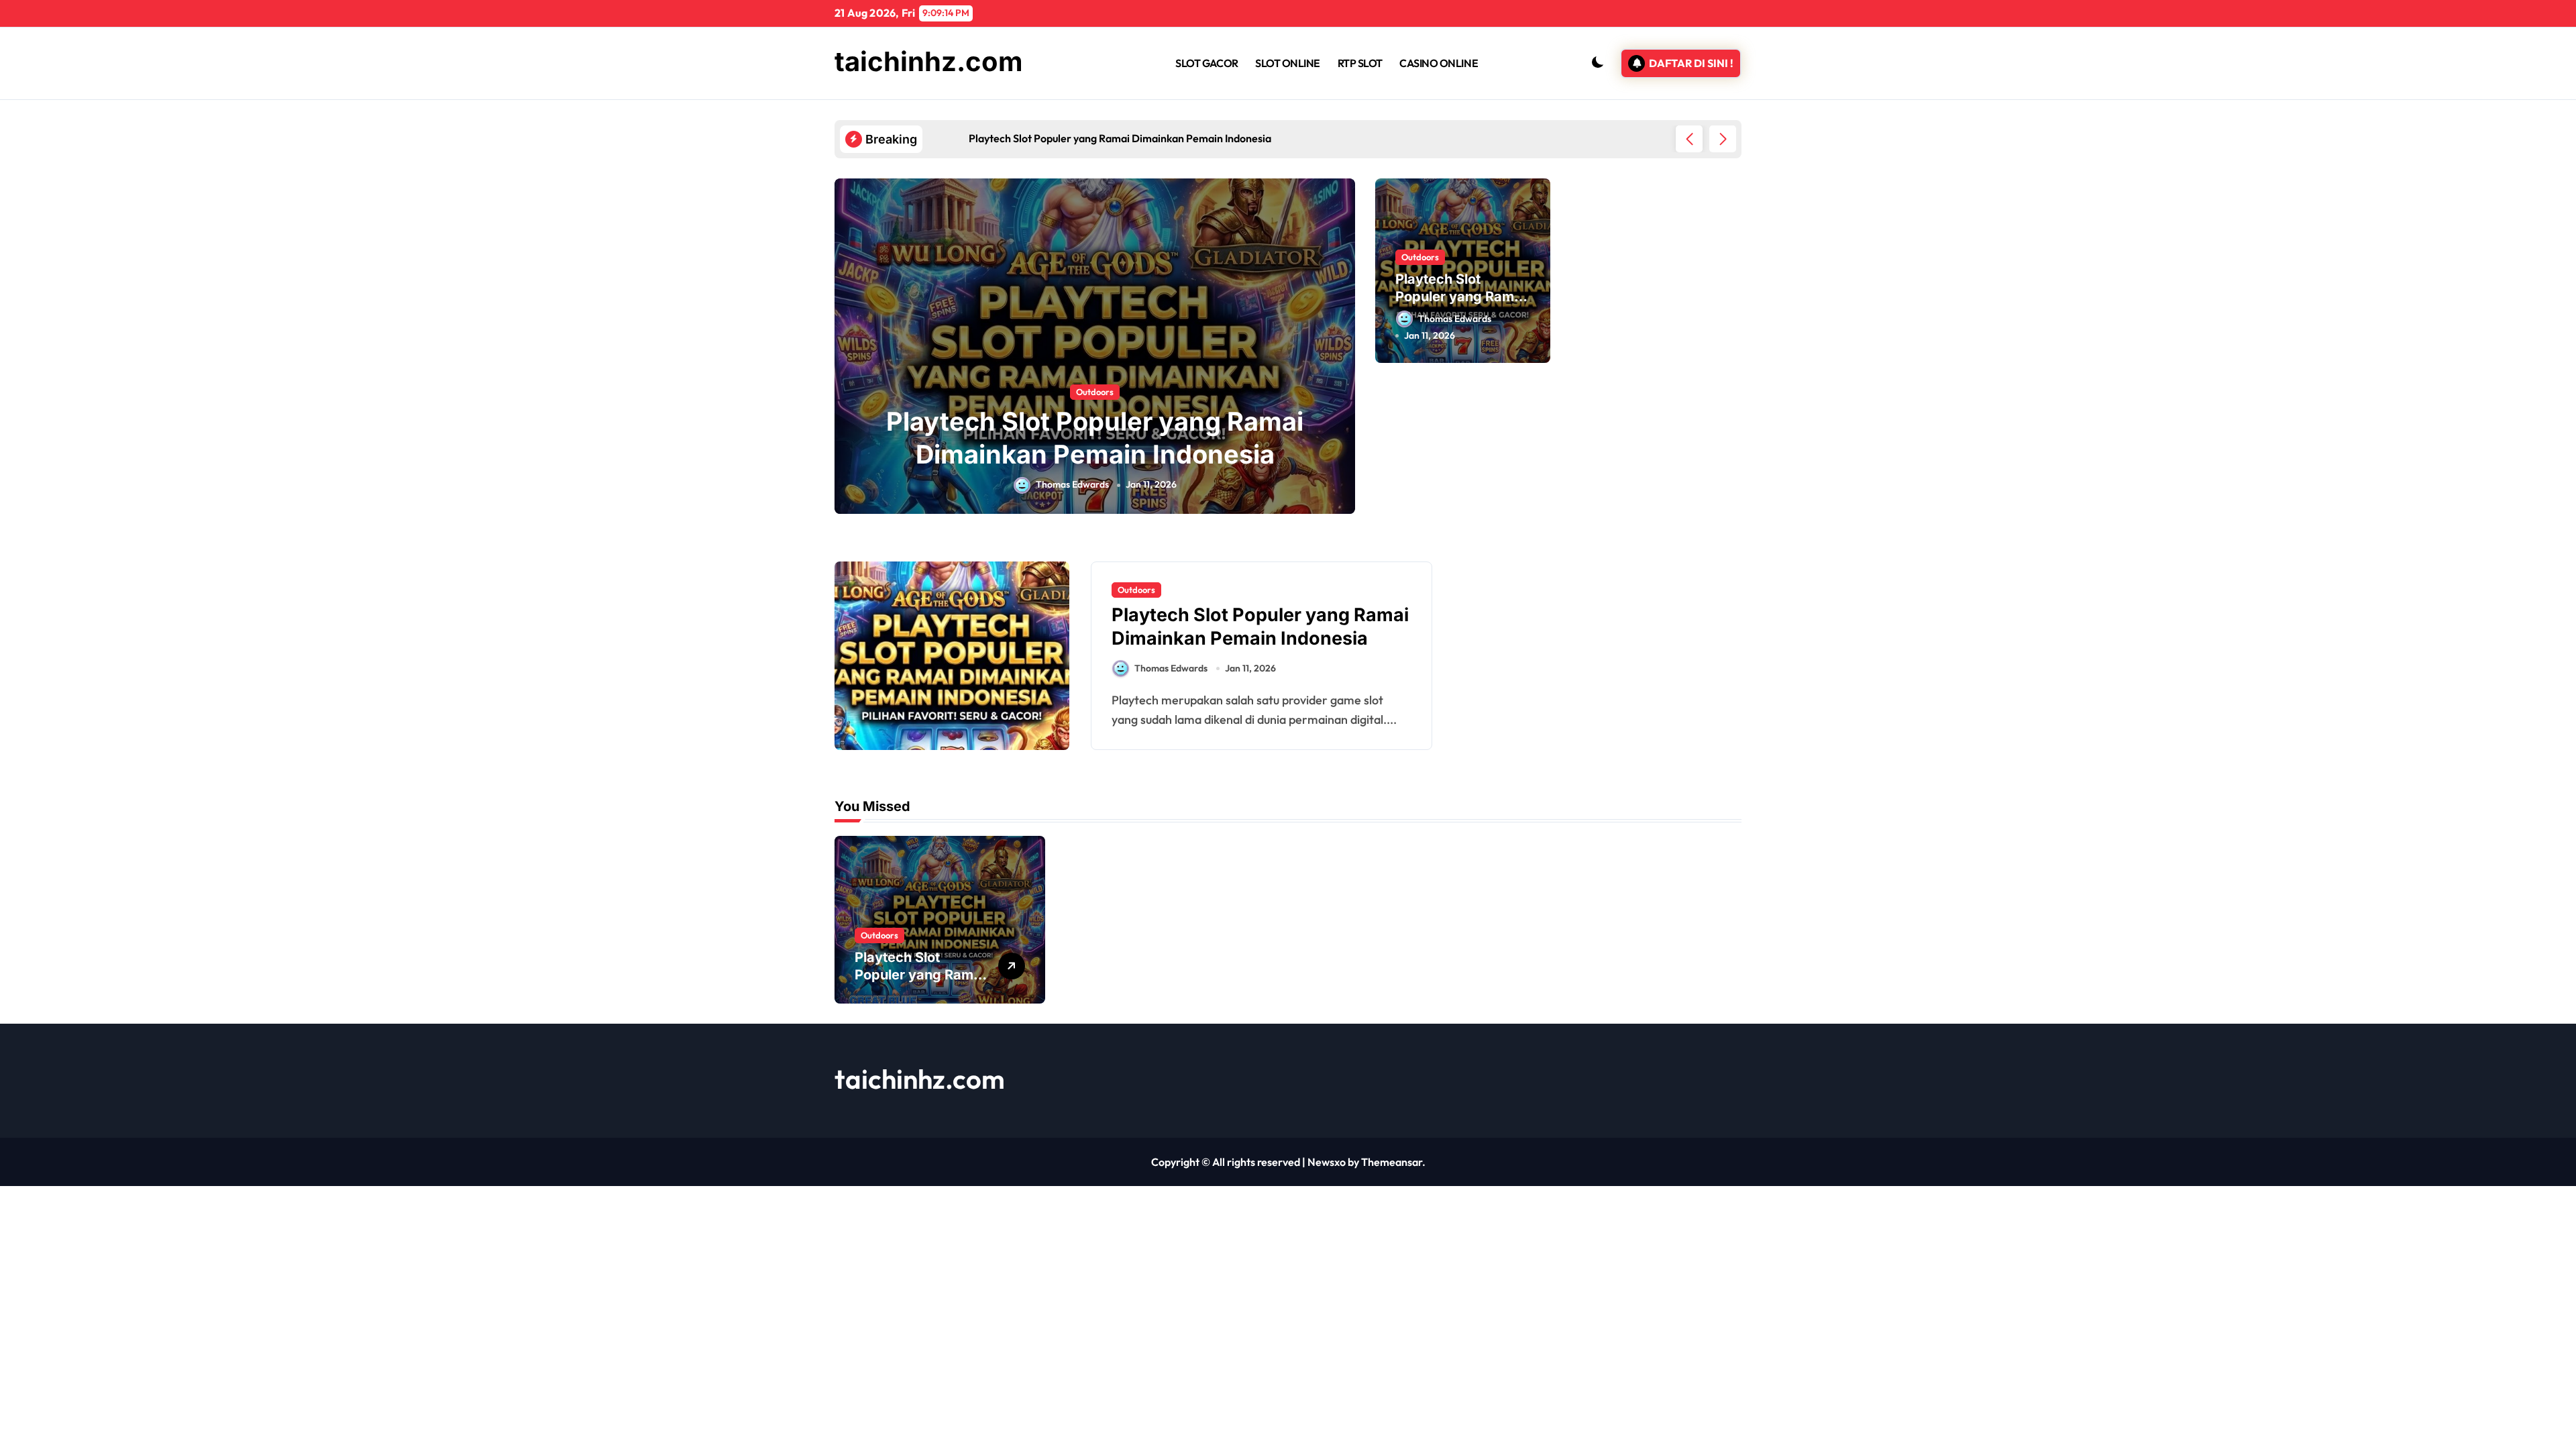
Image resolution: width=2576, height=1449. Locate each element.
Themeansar (1392, 1162)
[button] (1723, 139)
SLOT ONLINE (1288, 63)
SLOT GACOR (1206, 63)
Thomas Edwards (1072, 484)
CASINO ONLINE (1439, 63)
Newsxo (1327, 1162)
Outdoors (1095, 392)
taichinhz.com (929, 61)
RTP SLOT (1360, 63)
